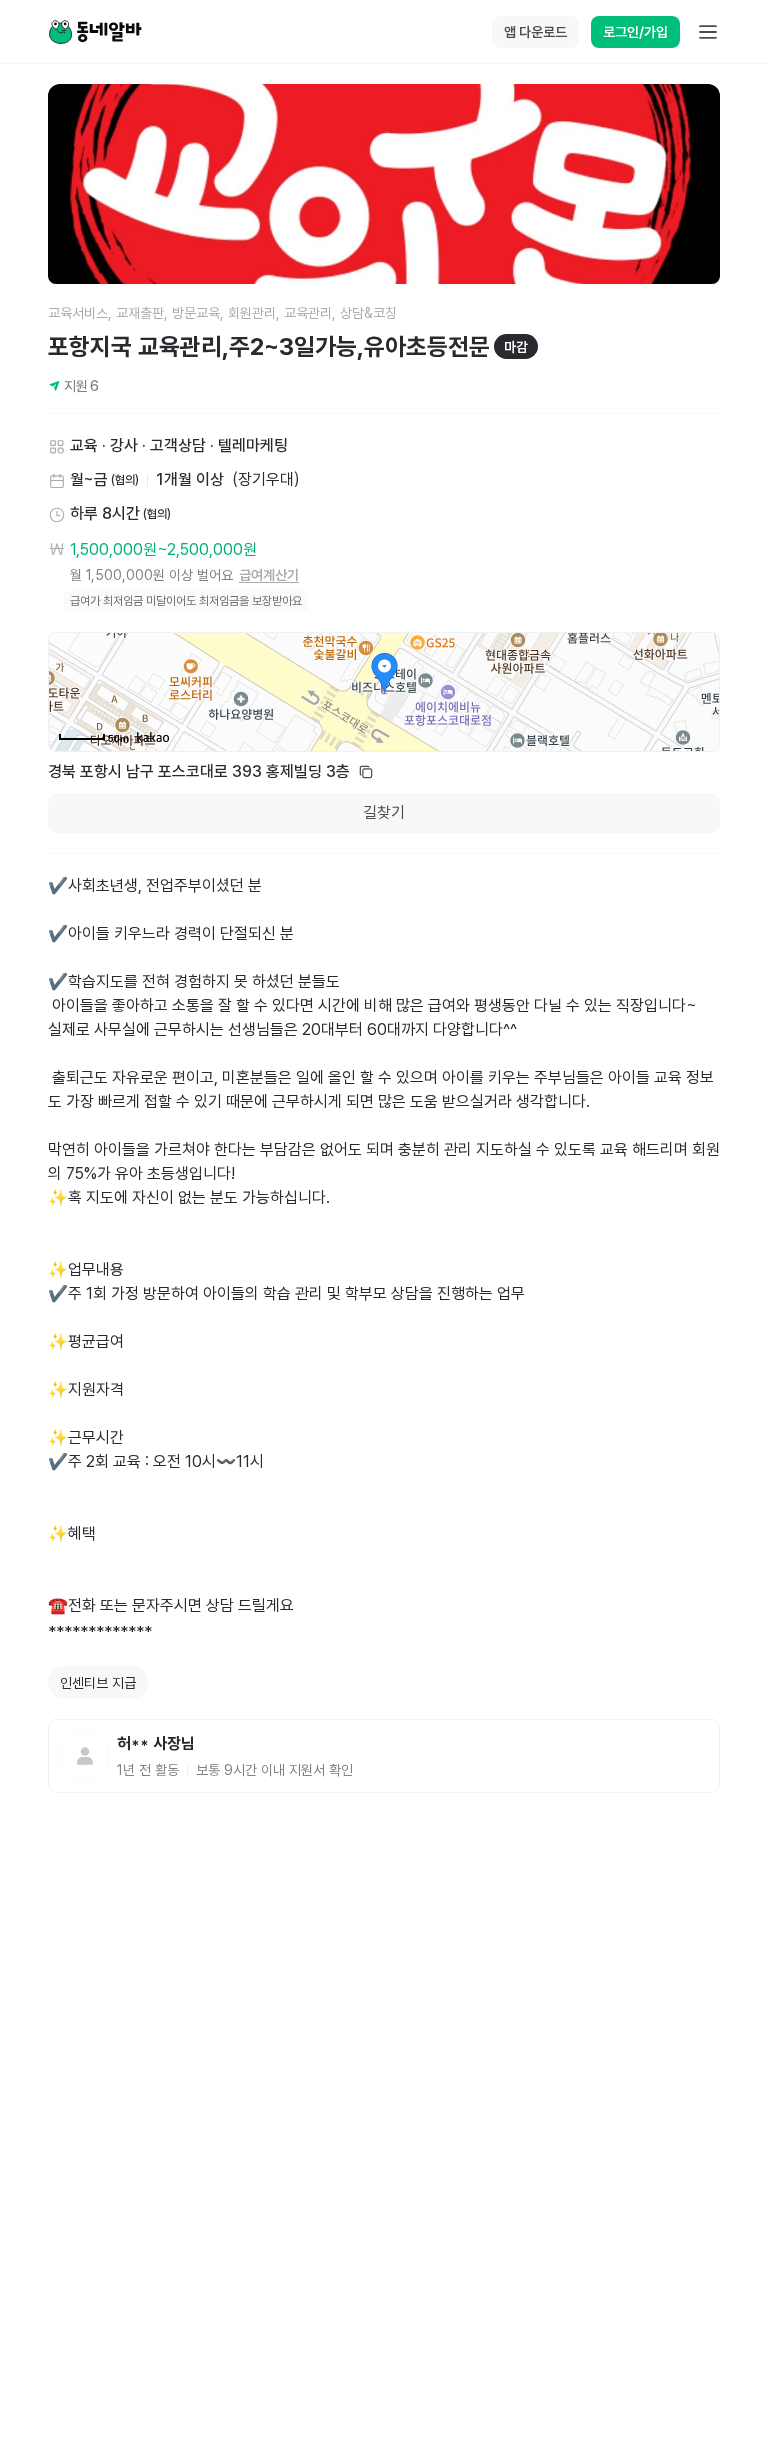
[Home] (95, 32)
